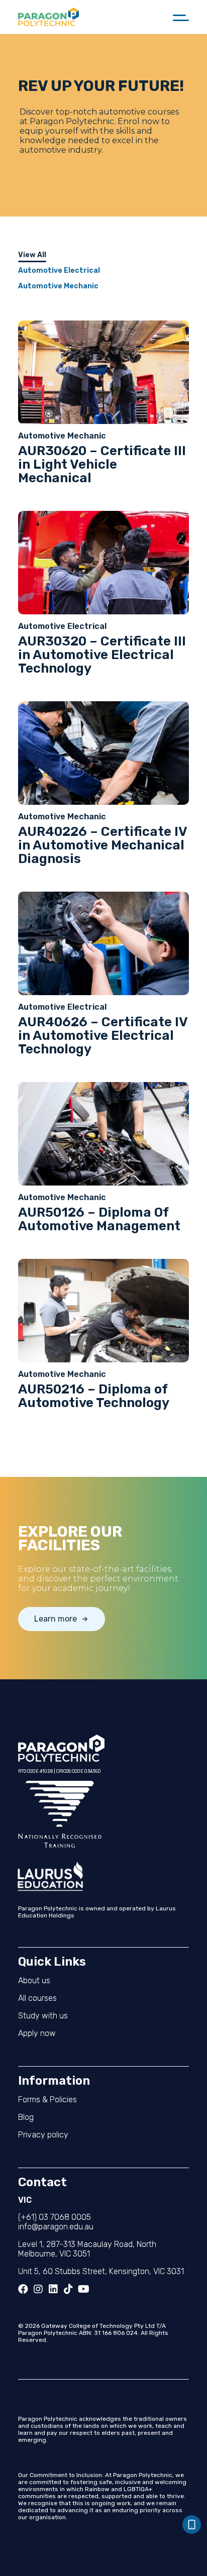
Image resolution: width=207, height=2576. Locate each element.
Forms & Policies (47, 2100)
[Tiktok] (68, 2289)
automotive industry (61, 150)
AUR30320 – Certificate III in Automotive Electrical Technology (102, 655)
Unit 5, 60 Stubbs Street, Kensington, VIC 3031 (101, 2271)
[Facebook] (23, 2289)
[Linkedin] (53, 2289)
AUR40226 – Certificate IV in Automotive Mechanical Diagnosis (102, 845)
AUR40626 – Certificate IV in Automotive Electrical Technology (103, 1036)
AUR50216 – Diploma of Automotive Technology (94, 1396)
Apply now (37, 2033)
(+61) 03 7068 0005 (55, 2217)
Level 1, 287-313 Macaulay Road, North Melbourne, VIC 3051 (87, 2249)
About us (34, 1980)
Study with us (43, 2016)
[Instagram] (38, 2289)
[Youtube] (83, 2289)
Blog (26, 2117)
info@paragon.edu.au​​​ (56, 2227)
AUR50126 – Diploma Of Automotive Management (99, 1219)
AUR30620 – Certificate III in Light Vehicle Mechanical (102, 464)
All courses (37, 1998)
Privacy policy (43, 2135)
